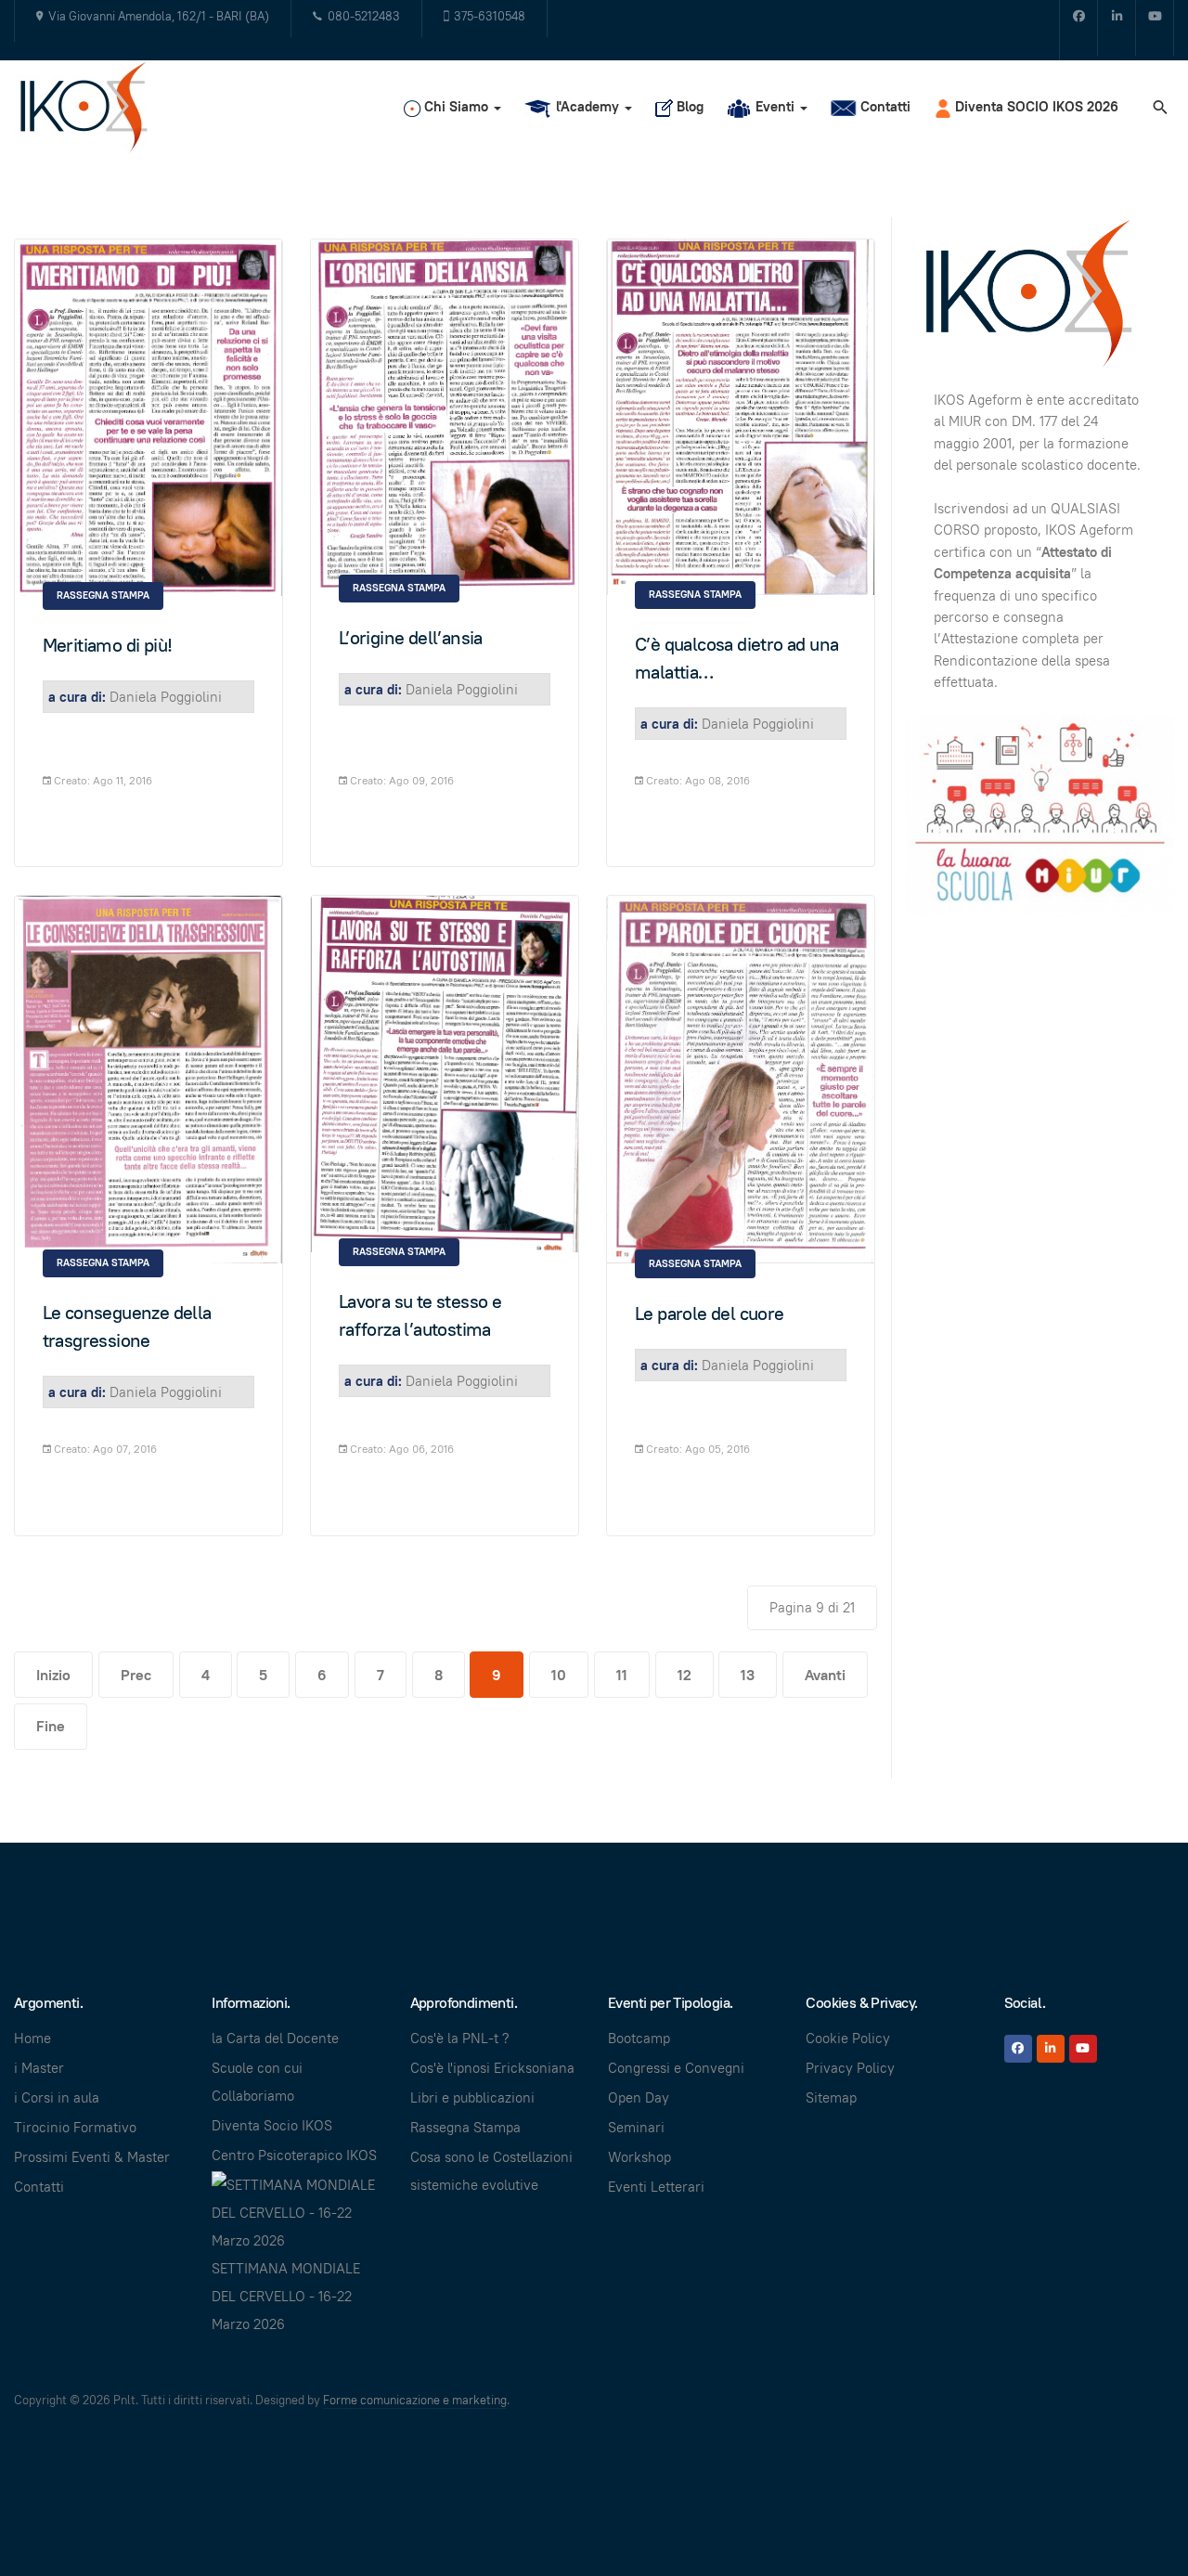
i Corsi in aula (57, 2097)
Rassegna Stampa (103, 595)
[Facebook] (1078, 28)
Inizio (53, 1675)
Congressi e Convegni (676, 2068)
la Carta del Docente (275, 2038)
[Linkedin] (1117, 28)
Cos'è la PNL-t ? (460, 2038)
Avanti (825, 1675)
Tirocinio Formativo (75, 2127)
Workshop (639, 2157)
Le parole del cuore (710, 1314)
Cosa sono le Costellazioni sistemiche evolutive (491, 2171)
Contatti (39, 2187)
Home (32, 2038)
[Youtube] (1155, 28)
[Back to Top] (1132, 2520)
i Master (39, 2068)
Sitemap (831, 2097)
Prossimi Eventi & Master (92, 2157)
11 (622, 1675)
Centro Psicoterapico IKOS (294, 2155)
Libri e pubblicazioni (472, 2097)
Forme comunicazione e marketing (415, 2400)
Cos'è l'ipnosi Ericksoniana (492, 2068)
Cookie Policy (848, 2038)
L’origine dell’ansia (411, 638)
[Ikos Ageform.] (91, 107)
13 (748, 1675)
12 (684, 1675)
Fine (51, 1726)
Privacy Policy (850, 2068)
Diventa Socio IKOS (272, 2125)
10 (559, 1675)
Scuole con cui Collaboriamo (257, 2082)
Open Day (639, 2097)
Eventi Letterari (656, 2187)
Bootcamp (639, 2038)
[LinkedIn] (1051, 2049)
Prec (136, 1675)
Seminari (636, 2127)
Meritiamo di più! (108, 645)
